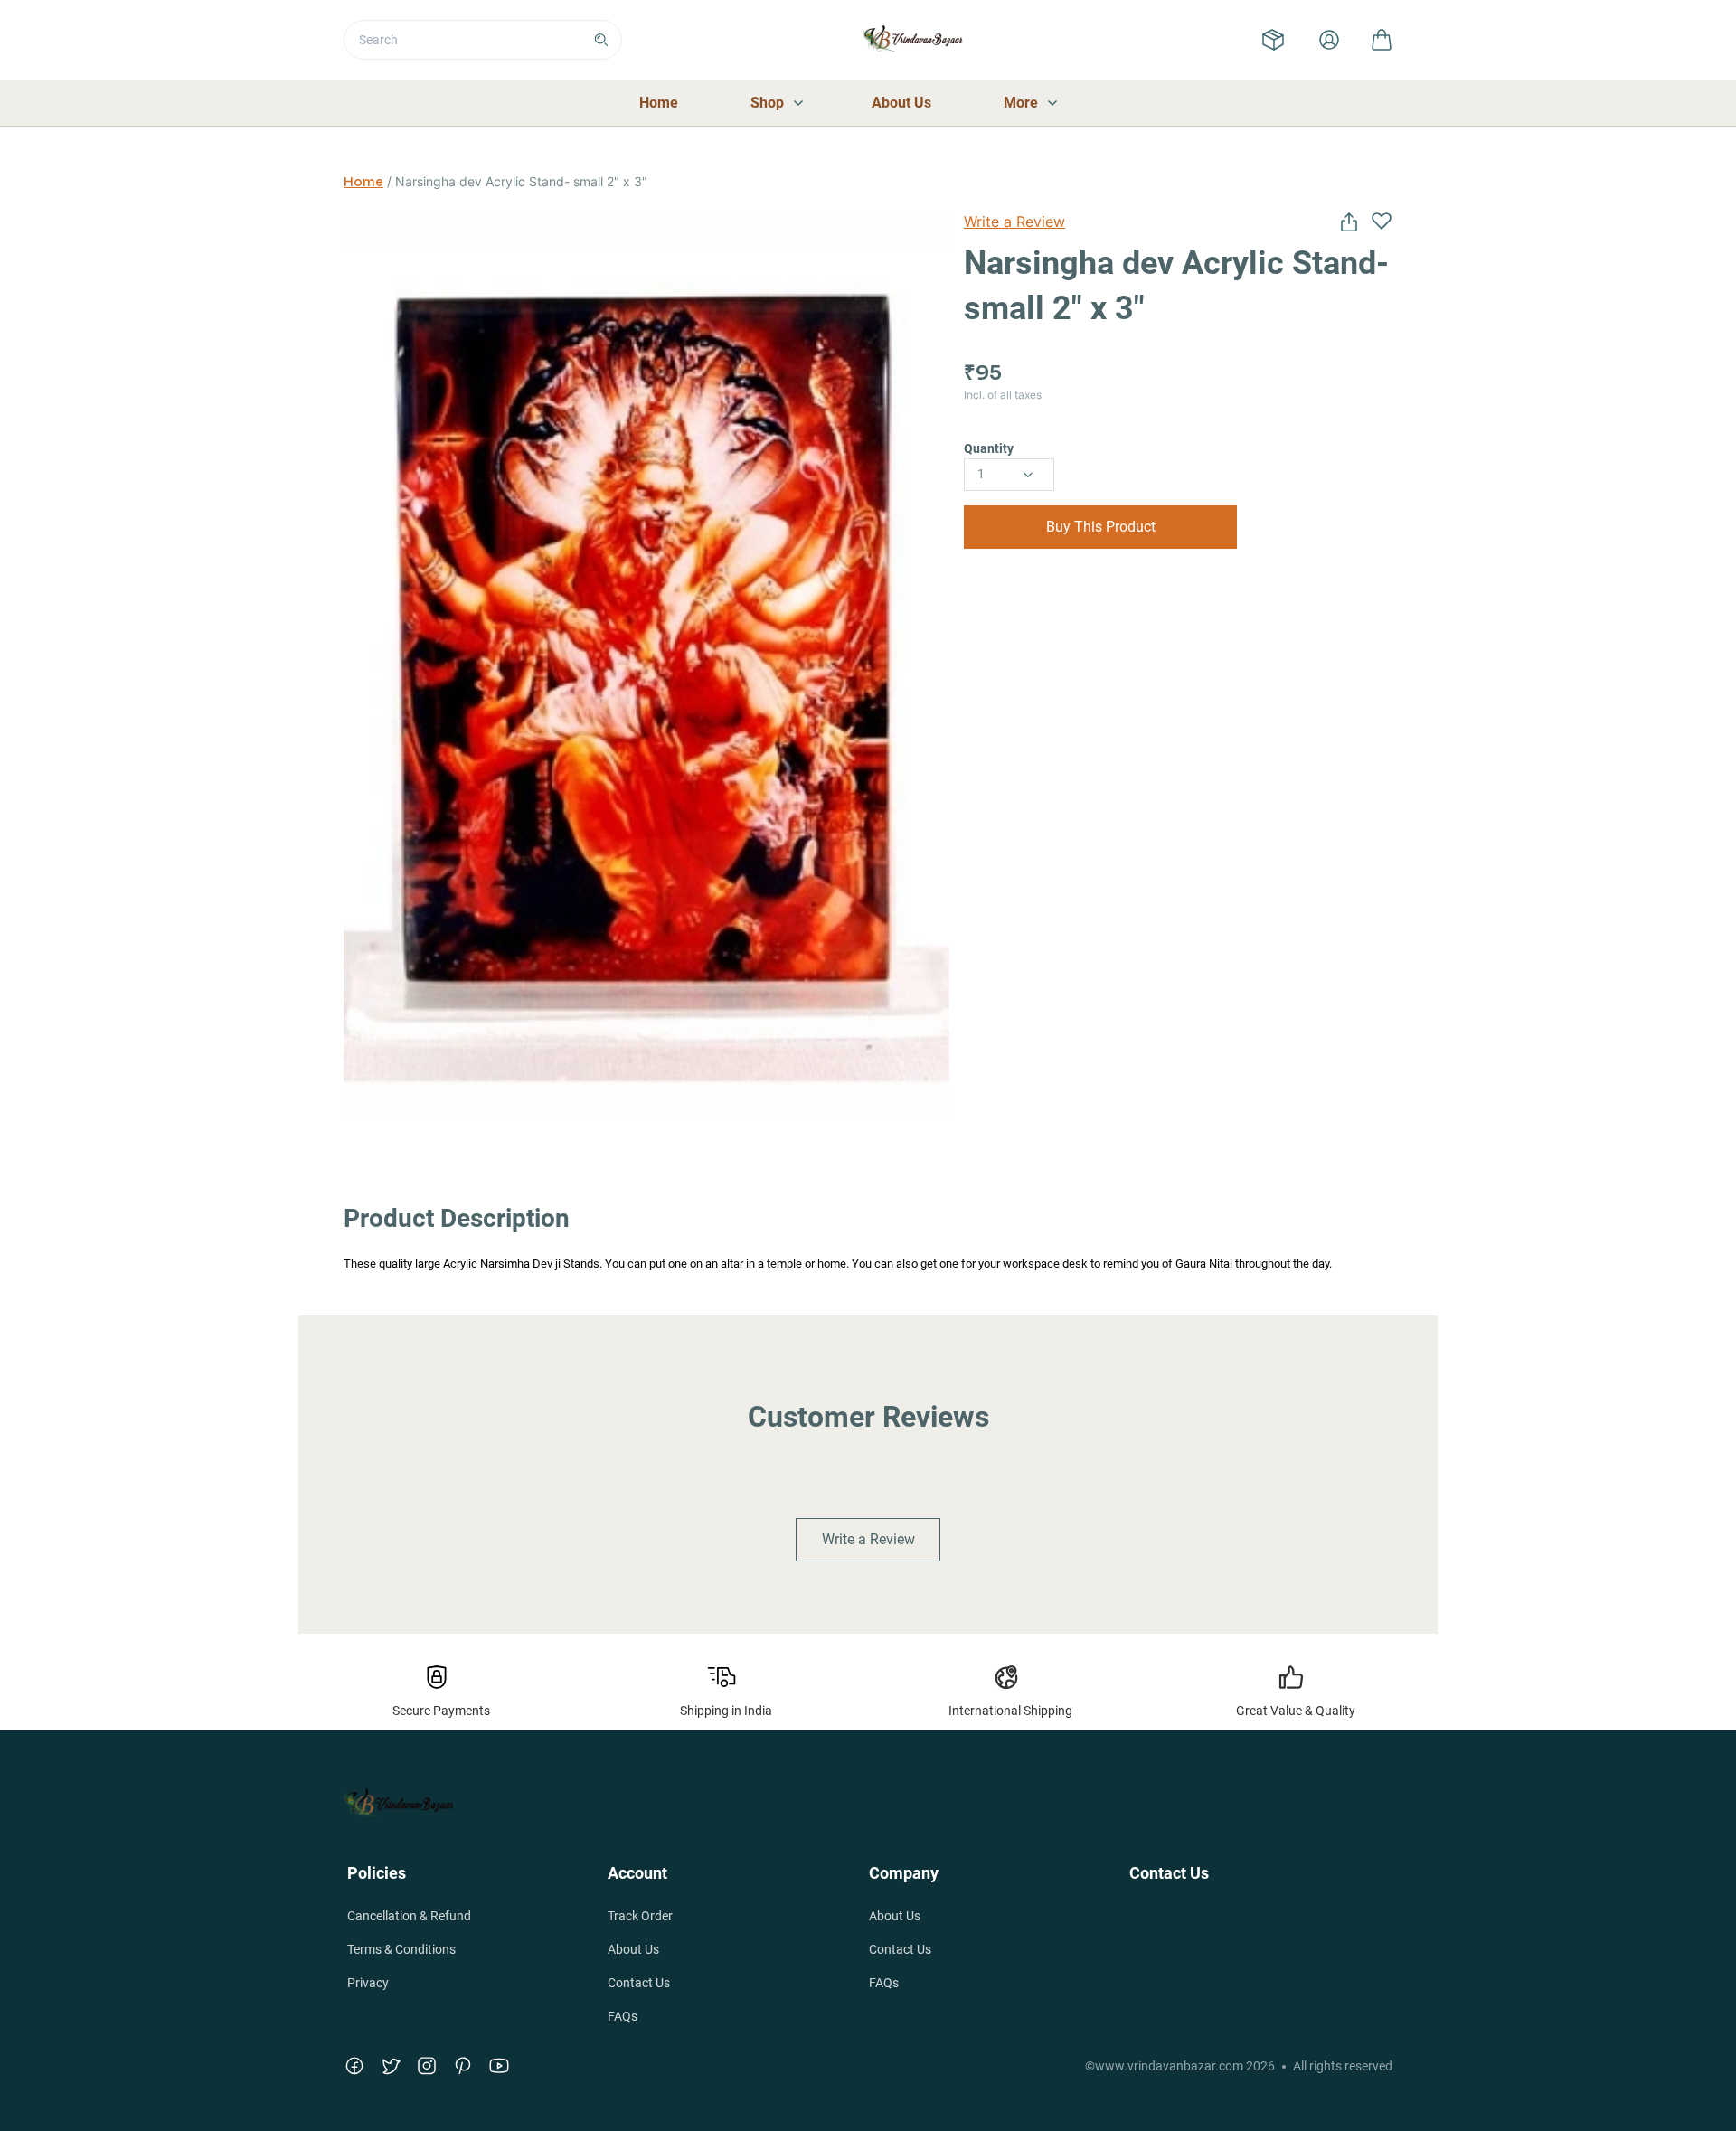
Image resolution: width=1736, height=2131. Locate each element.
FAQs (623, 2016)
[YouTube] (499, 2066)
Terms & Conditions (401, 1949)
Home (363, 182)
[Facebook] (354, 2066)
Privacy (368, 1983)
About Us (633, 1949)
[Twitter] (391, 2066)
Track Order (640, 1916)
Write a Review (1014, 222)
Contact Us (639, 1983)
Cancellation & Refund (409, 1916)
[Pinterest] (463, 2066)
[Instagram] (427, 2066)
